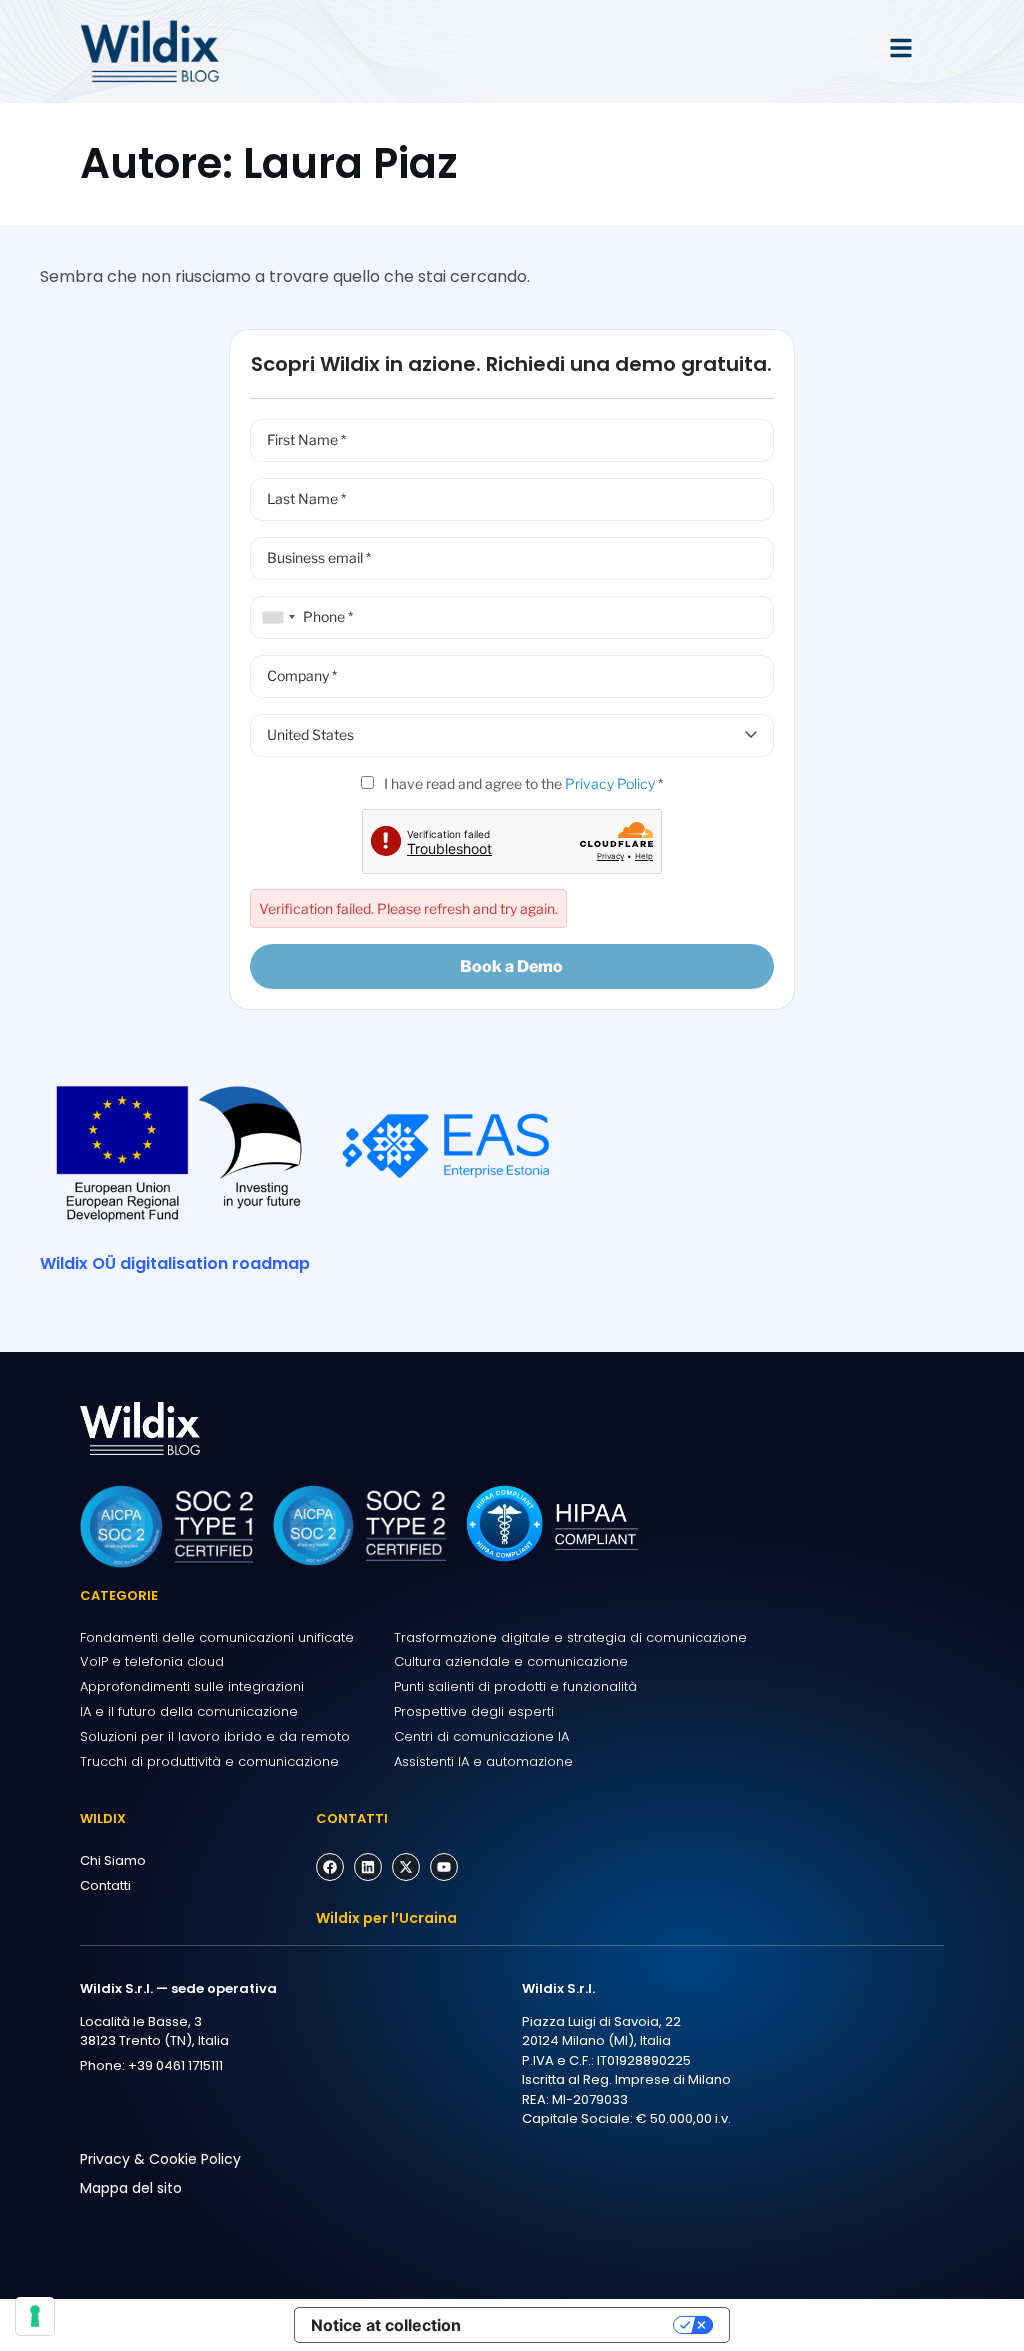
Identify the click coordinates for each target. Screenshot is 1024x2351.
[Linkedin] (368, 1867)
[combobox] (276, 617)
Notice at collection (386, 2325)
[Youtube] (444, 1867)
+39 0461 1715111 (175, 2065)
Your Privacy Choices (577, 2325)
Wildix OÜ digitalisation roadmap (175, 1263)
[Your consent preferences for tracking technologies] (35, 2316)
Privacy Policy (610, 783)
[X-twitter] (406, 1867)
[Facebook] (330, 1867)
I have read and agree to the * (522, 783)
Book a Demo (511, 966)
